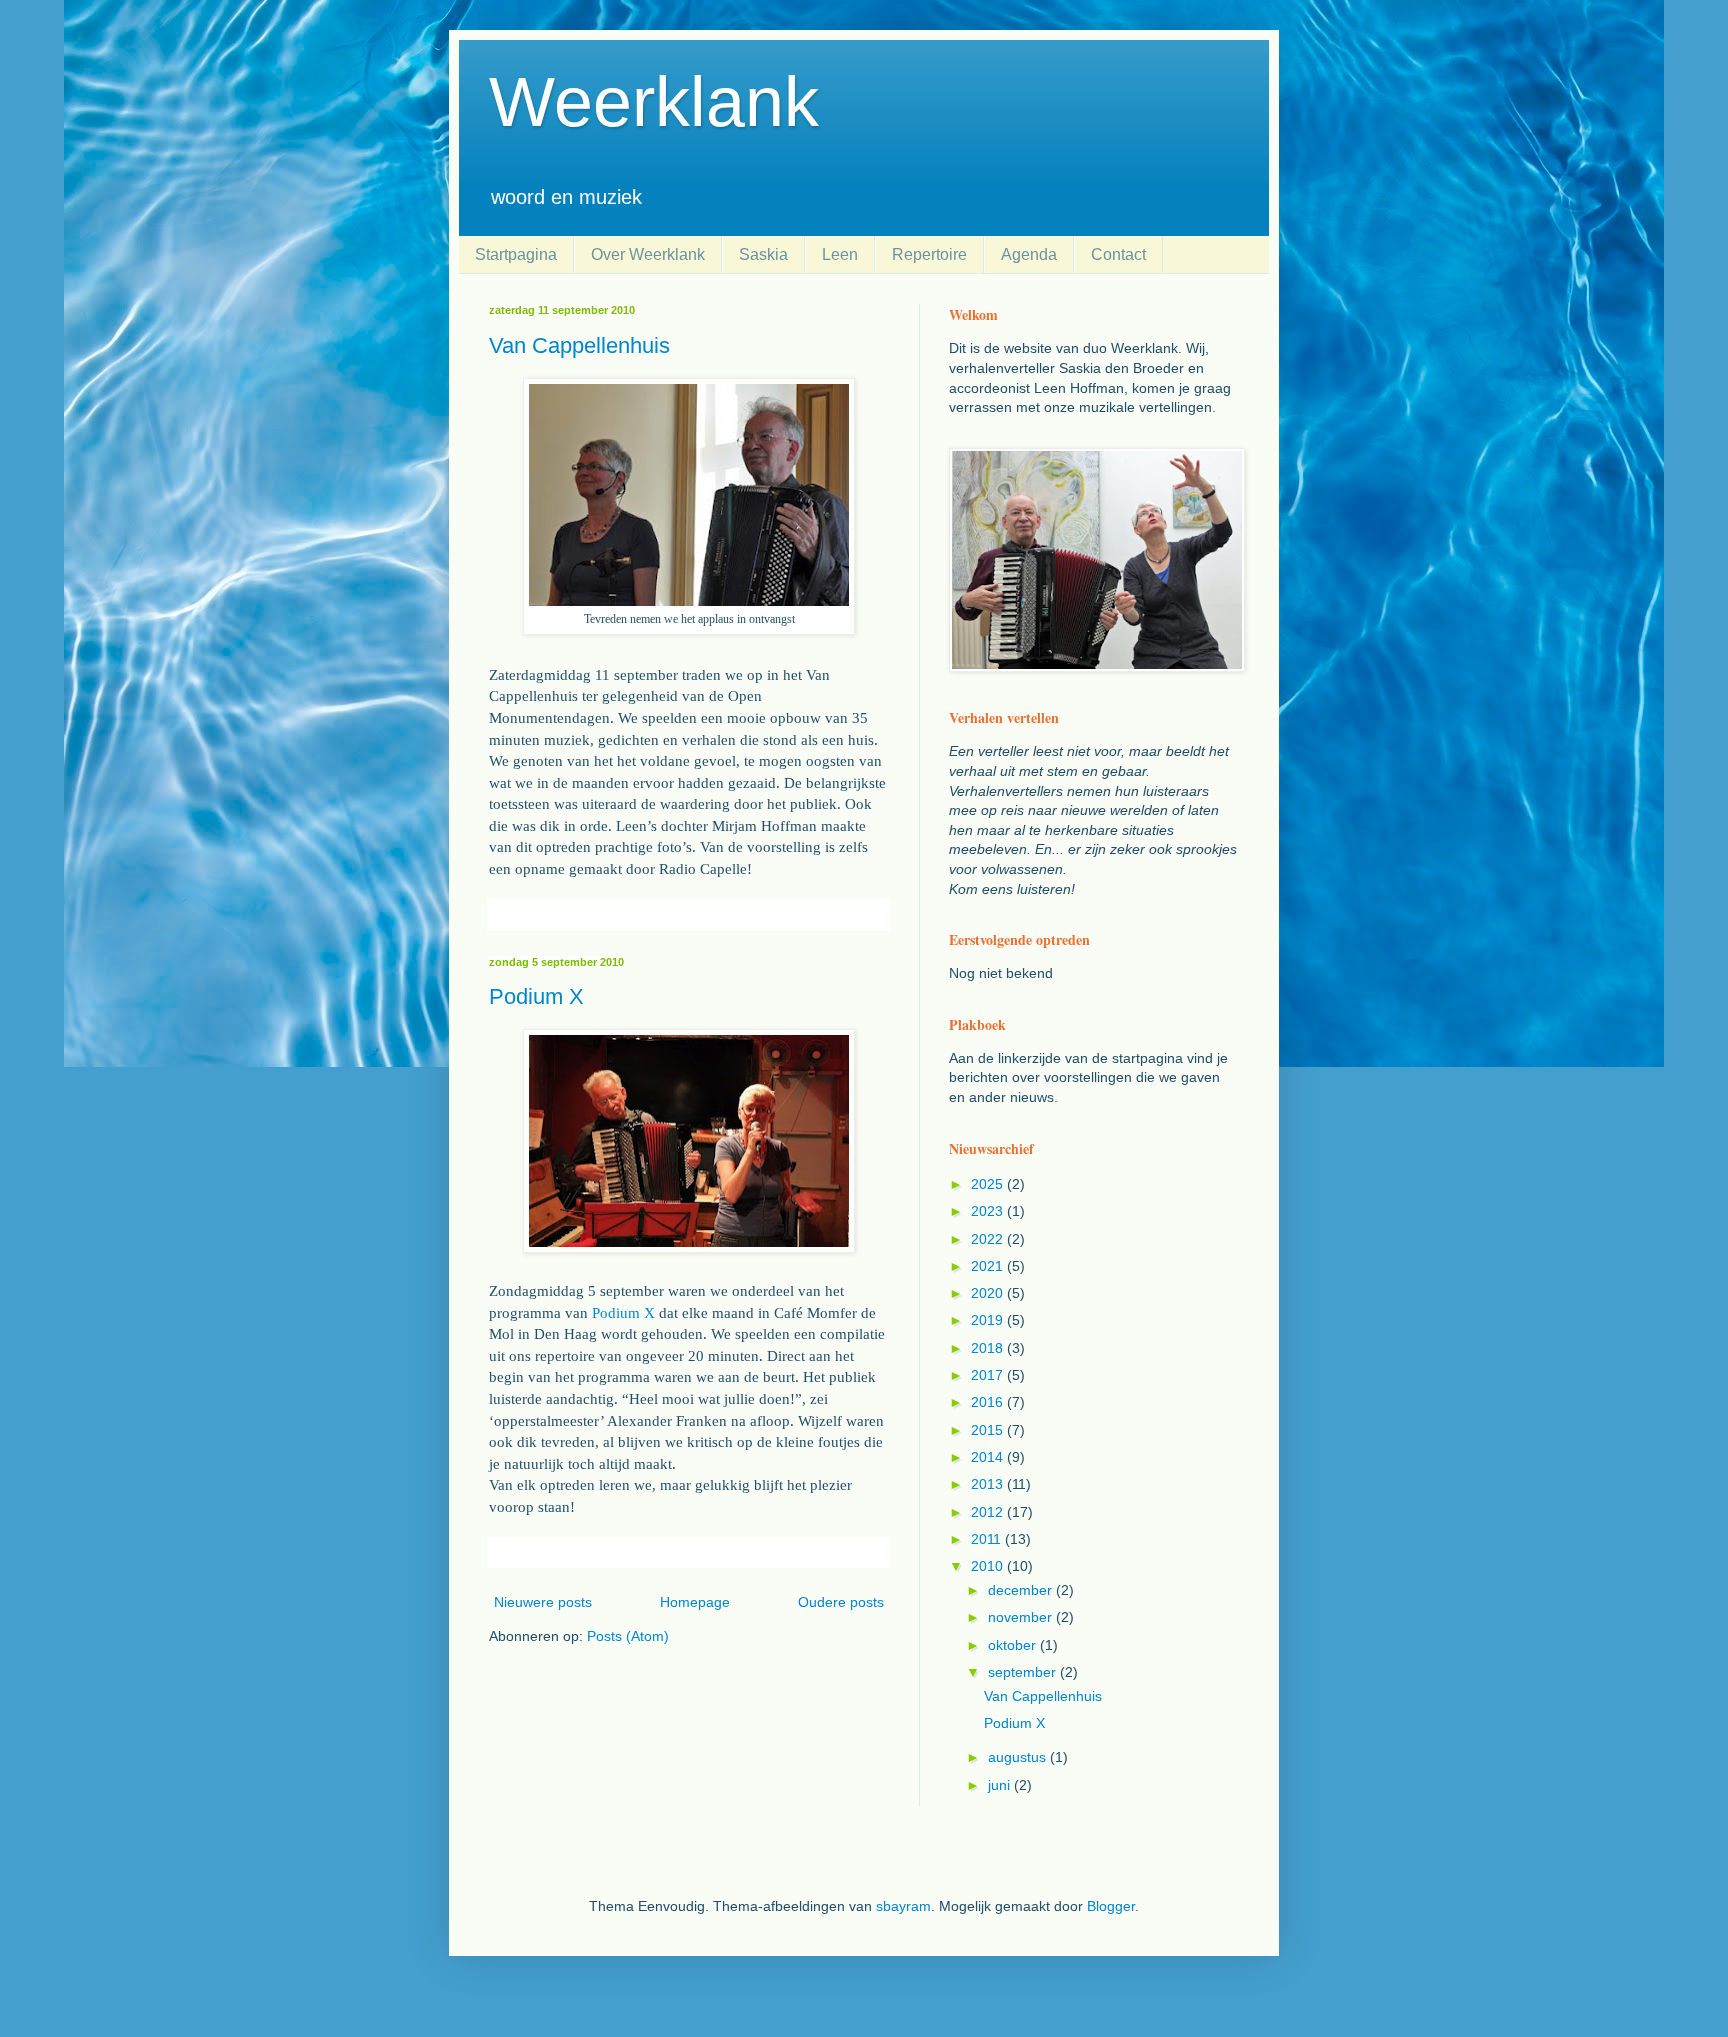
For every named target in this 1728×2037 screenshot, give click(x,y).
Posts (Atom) (628, 1636)
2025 (989, 1184)
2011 (988, 1539)
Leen (840, 254)
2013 (989, 1484)
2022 (989, 1239)
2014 (989, 1457)
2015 (989, 1430)
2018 (989, 1348)
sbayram (903, 1906)
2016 (989, 1402)
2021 (989, 1266)
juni (1001, 1785)
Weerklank (654, 102)
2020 (989, 1293)
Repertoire (929, 254)
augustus (1019, 1757)
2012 (989, 1512)
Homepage (695, 1602)
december (1022, 1590)
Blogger (1111, 1906)
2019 (989, 1320)
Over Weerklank (648, 254)
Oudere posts (841, 1602)
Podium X (536, 996)
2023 (989, 1211)
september (1024, 1672)
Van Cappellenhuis (579, 345)
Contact (1118, 254)
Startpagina (516, 254)
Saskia (763, 254)
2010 (989, 1566)
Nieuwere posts (543, 1602)
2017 (989, 1375)
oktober (1014, 1645)
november (1022, 1617)
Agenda (1029, 254)
